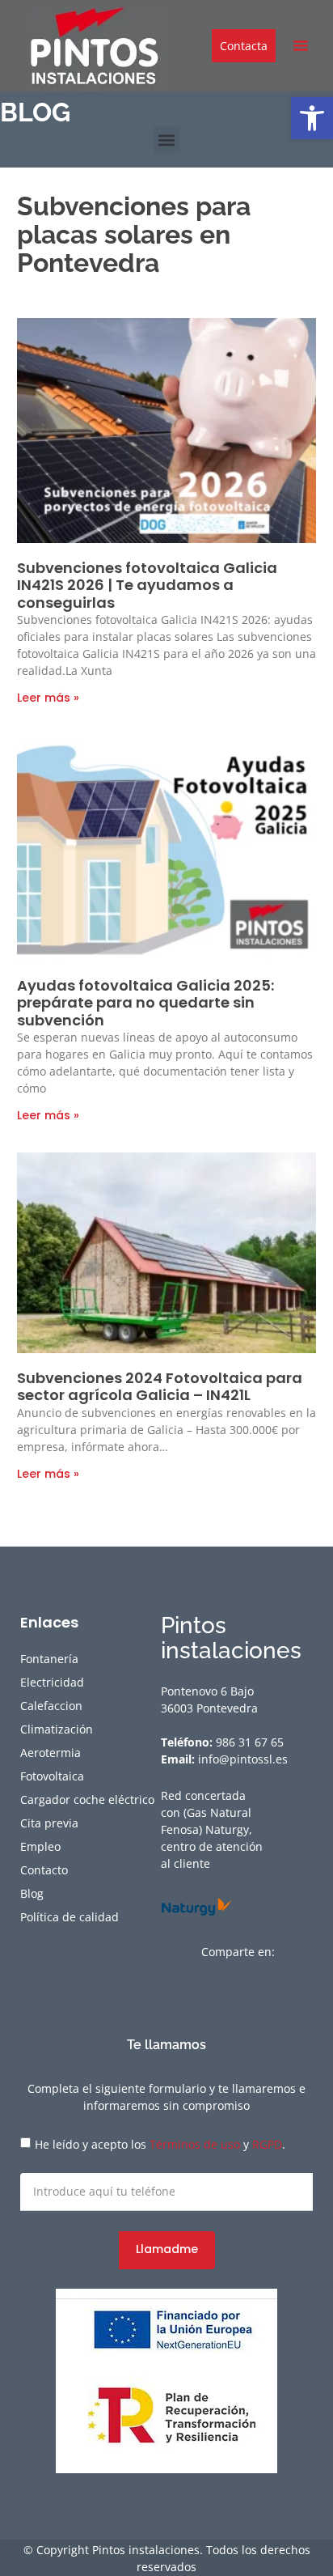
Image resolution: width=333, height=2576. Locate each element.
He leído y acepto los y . (160, 2144)
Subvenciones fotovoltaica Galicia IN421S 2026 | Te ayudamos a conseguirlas (147, 585)
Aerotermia (51, 1753)
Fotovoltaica (52, 1776)
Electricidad (52, 1682)
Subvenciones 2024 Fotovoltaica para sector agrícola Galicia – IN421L (160, 1387)
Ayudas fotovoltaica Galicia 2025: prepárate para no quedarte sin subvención (145, 1003)
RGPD (267, 2144)
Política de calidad (70, 1917)
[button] (312, 118)
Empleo (40, 1846)
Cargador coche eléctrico (87, 1799)
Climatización (57, 1729)
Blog (32, 1893)
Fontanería (49, 1659)
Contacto (44, 1870)
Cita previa (49, 1823)
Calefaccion (51, 1706)
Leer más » (48, 698)
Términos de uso (195, 2144)
